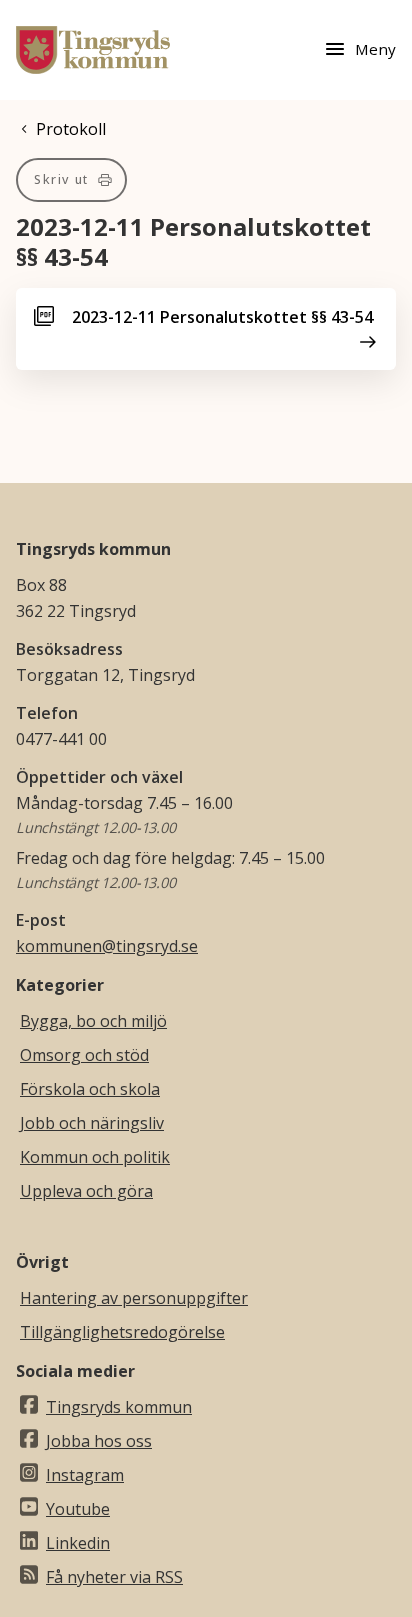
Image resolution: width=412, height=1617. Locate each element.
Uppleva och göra (86, 1191)
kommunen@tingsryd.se (107, 946)
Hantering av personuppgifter (134, 1298)
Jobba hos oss (99, 1441)
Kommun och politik (95, 1157)
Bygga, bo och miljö (93, 1021)
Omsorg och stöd (84, 1055)
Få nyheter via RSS (114, 1577)
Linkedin (78, 1543)
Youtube (78, 1509)
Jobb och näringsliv (92, 1123)
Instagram (85, 1475)
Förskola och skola (90, 1089)
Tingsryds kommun (119, 1407)
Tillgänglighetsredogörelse (122, 1332)
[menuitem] (71, 180)
